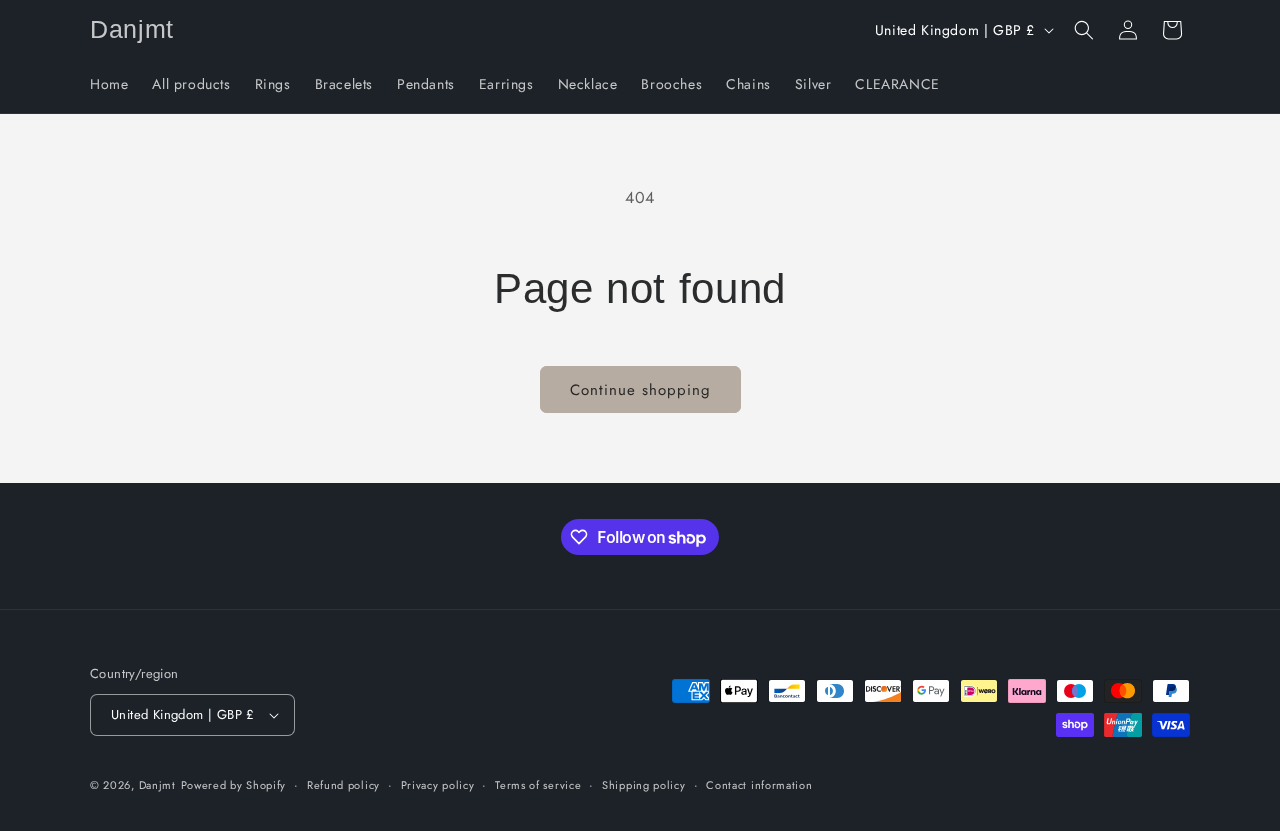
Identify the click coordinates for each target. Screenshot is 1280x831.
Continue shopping (640, 390)
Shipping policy (644, 785)
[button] (1084, 30)
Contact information (759, 785)
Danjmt (157, 785)
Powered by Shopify (234, 785)
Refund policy (343, 785)
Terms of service (538, 785)
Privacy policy (438, 785)
